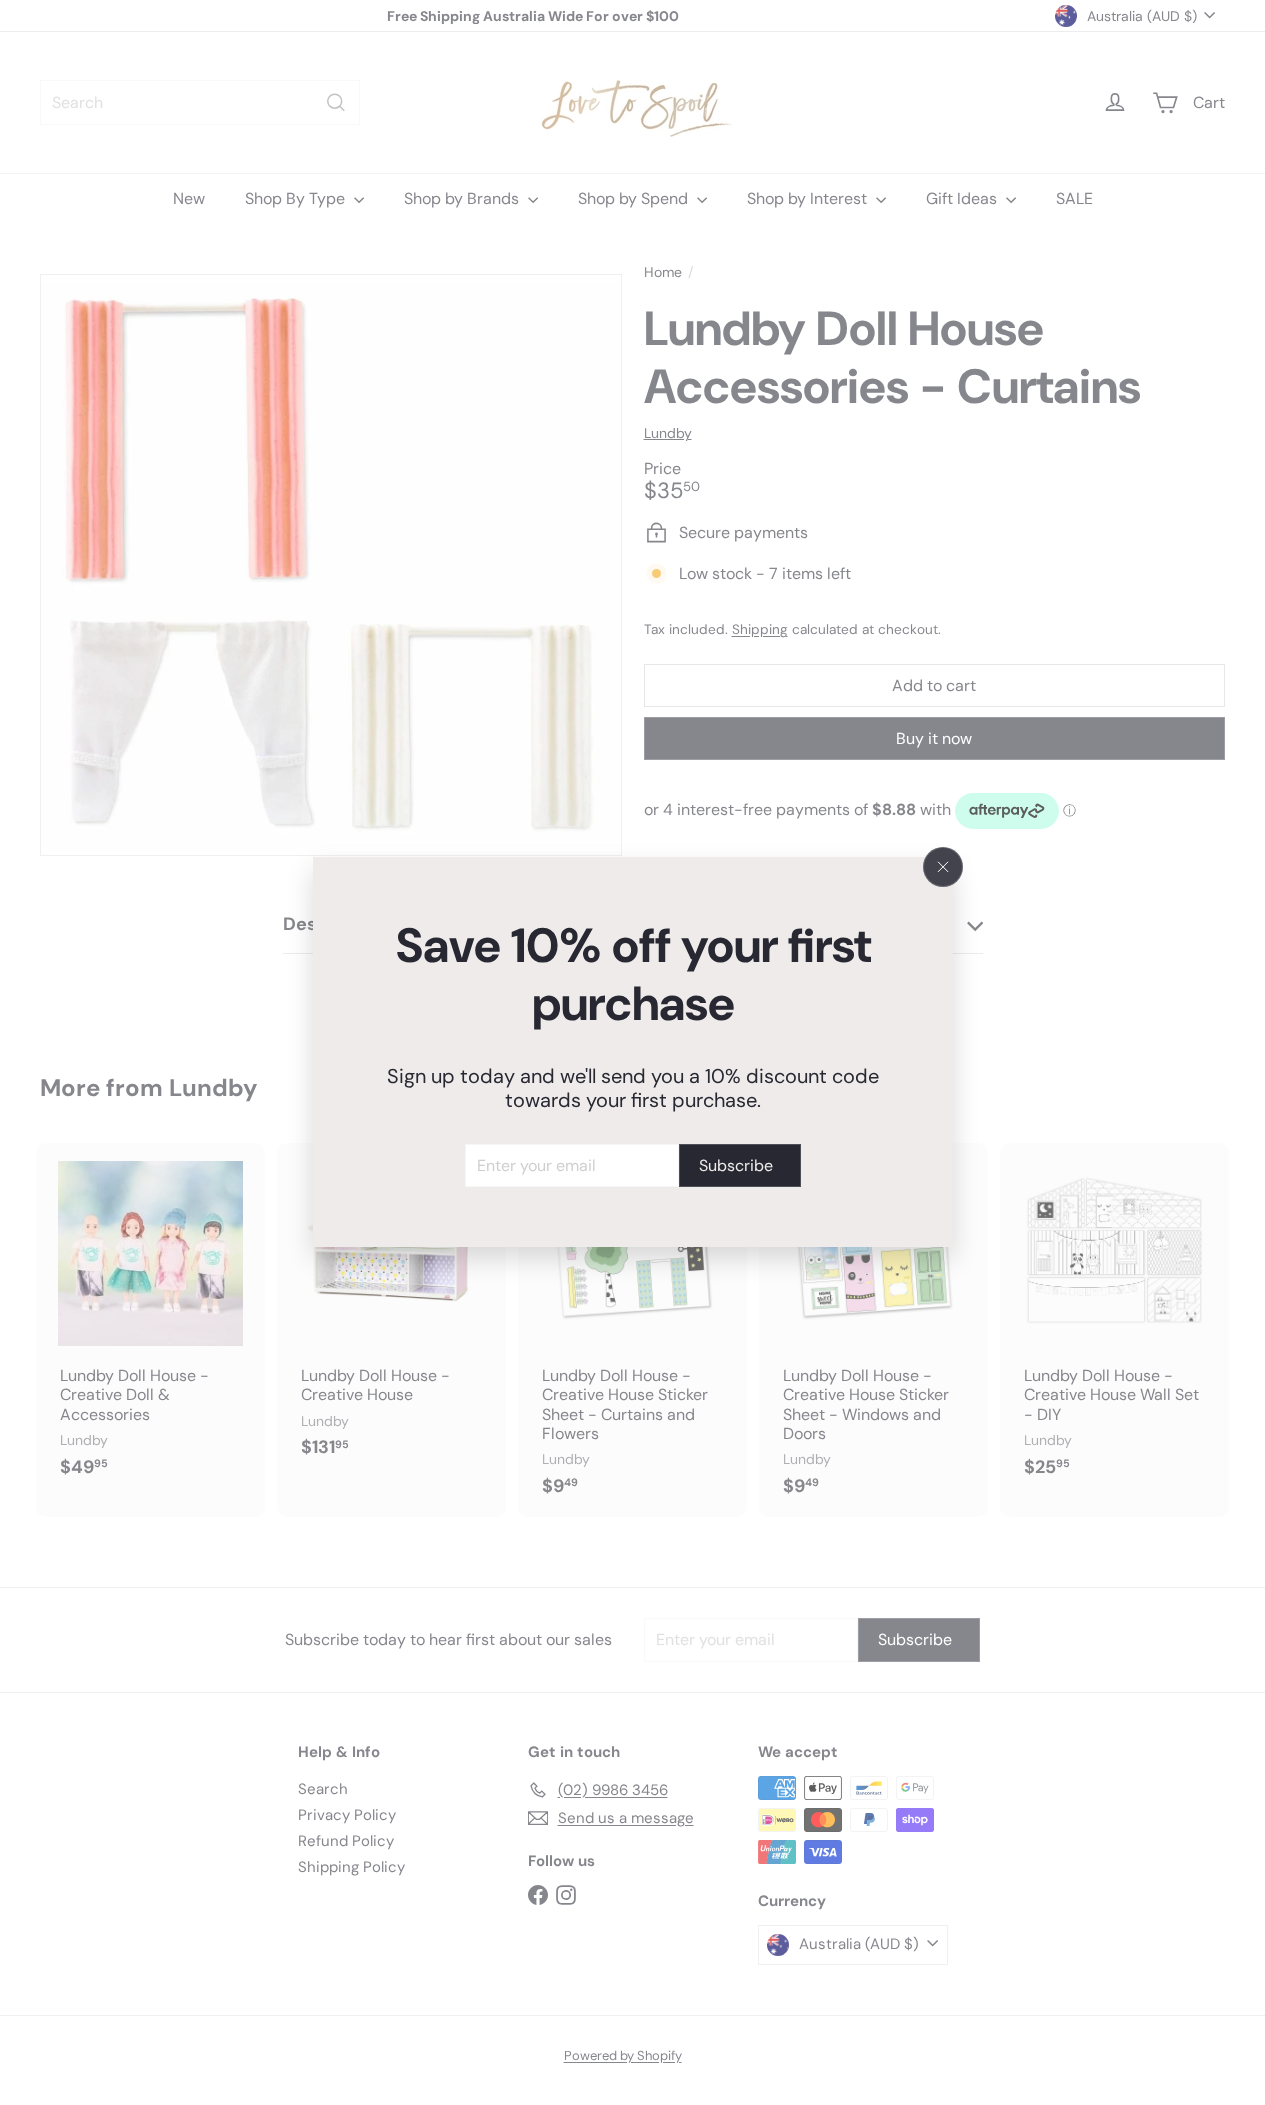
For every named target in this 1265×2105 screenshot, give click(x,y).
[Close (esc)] (943, 867)
